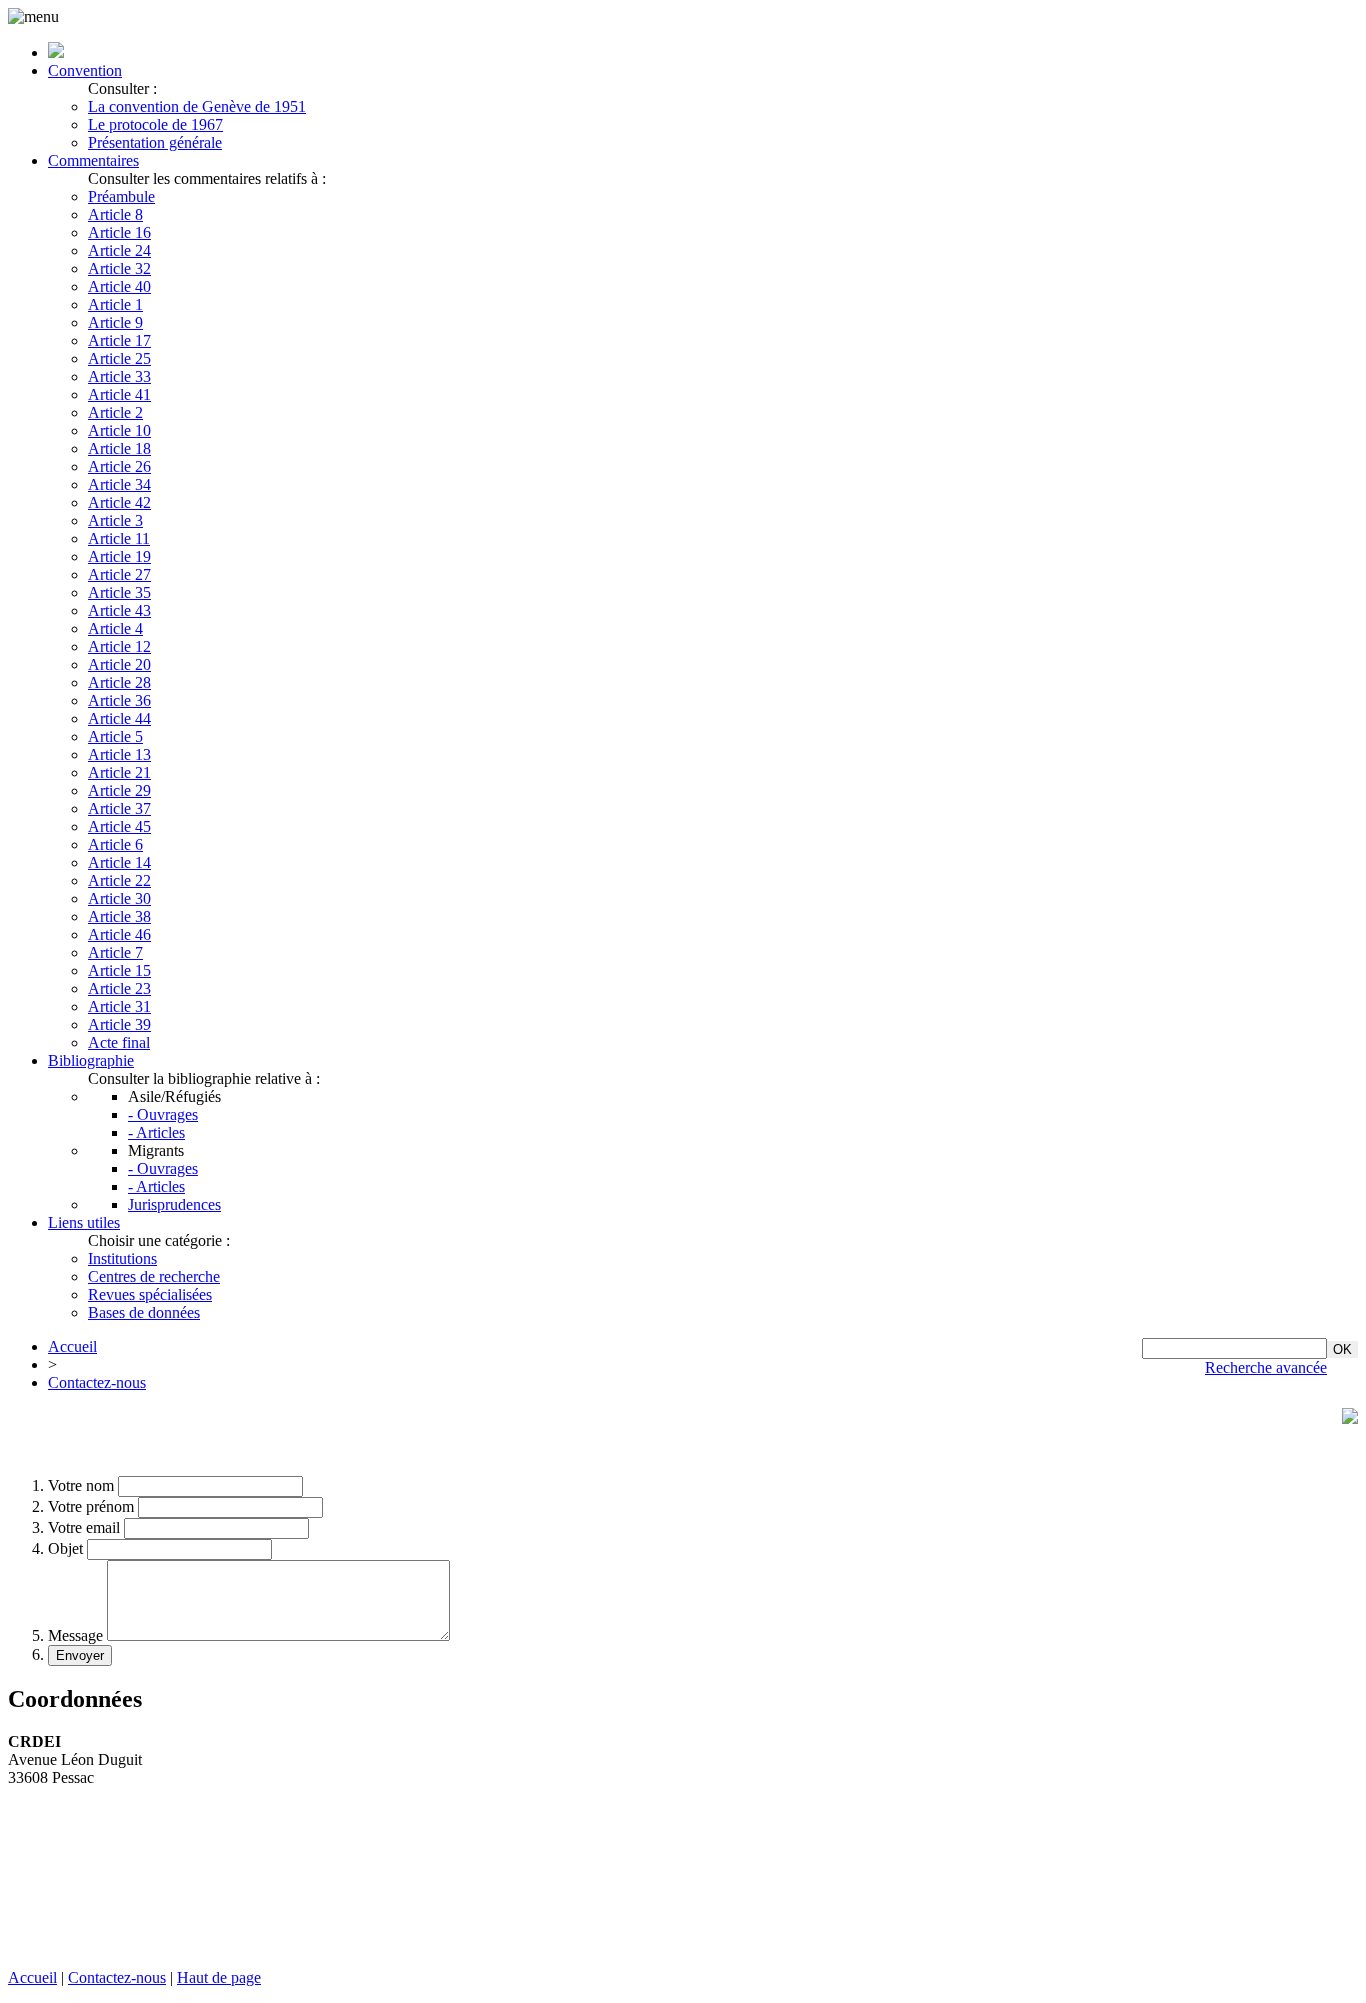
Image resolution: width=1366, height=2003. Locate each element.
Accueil (72, 1346)
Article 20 (119, 664)
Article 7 (115, 952)
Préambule (121, 196)
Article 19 (119, 556)
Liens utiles (84, 1222)
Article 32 (119, 268)
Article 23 (119, 988)
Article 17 (119, 340)
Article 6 (115, 844)
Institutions (122, 1258)
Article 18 (119, 448)
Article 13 (119, 754)
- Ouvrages (163, 1114)
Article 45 (119, 826)
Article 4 (115, 628)
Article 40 (119, 286)
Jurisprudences (174, 1204)
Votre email (84, 1527)
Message (75, 1635)
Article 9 (115, 322)
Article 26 (119, 466)
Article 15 (119, 970)
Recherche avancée (1266, 1367)
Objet (65, 1548)
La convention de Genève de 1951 (197, 106)
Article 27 (119, 574)
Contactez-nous (97, 1382)
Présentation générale (155, 142)
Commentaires (93, 160)
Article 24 (119, 250)
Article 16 (119, 232)
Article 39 (119, 1024)
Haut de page (219, 1977)
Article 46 (119, 934)
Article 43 (119, 610)
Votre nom (81, 1485)
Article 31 (119, 1006)
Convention (85, 70)
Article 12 (119, 646)
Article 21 (119, 772)
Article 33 (119, 376)
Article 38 (119, 916)
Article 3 (115, 520)
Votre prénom (91, 1506)
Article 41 (119, 394)
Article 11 (119, 538)
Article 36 (119, 700)
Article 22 (119, 880)
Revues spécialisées (150, 1294)
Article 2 (115, 412)
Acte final (119, 1042)
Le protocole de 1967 (155, 124)
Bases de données (144, 1312)
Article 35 (119, 592)
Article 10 (119, 430)
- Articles (156, 1132)
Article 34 (119, 484)
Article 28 (119, 682)
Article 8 (115, 214)
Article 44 (119, 718)
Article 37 (119, 808)
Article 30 (119, 898)
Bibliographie (91, 1060)
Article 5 (115, 736)
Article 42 (119, 502)
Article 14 (119, 862)
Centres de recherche (154, 1276)
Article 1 (115, 304)
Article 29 (119, 790)
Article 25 (119, 358)
